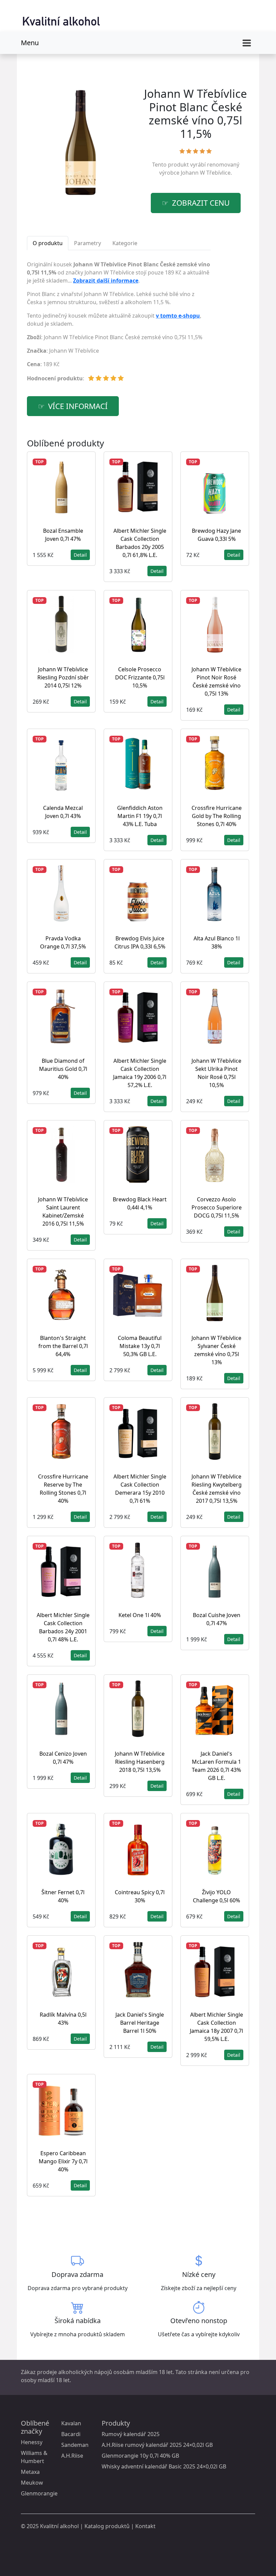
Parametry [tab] (88, 243)
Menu (30, 43)
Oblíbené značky (35, 2427)
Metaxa (30, 2472)
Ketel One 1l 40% (140, 1615)
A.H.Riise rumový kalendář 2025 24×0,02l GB (157, 2445)
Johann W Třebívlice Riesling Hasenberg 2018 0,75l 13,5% (140, 1762)
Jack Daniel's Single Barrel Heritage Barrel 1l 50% (140, 2023)
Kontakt (145, 2526)
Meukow (32, 2483)
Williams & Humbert (34, 2457)
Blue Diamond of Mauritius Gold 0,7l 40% (63, 1069)
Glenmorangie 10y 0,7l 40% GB (140, 2456)
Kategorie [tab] (125, 243)
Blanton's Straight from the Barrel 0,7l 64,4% (63, 1346)
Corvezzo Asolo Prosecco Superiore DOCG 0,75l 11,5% (217, 1207)
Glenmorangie (39, 2493)
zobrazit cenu (201, 203)
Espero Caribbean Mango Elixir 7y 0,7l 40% (63, 2161)
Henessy (32, 2442)
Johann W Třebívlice (206, 173)
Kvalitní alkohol (59, 2526)
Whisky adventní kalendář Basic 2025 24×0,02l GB (164, 2466)
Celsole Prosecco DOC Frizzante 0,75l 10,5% (140, 677)
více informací (78, 406)
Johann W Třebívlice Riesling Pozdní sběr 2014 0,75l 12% (63, 677)
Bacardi (71, 2434)
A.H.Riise (72, 2456)
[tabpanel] (119, 324)
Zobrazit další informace (106, 281)
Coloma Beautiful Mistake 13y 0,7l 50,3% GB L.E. (140, 1346)
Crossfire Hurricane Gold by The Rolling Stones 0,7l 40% (217, 816)
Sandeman (75, 2445)
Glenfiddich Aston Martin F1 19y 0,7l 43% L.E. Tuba (140, 816)
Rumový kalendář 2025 (131, 2434)
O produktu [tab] (48, 243)
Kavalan (71, 2423)
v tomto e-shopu (178, 316)
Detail (80, 555)
